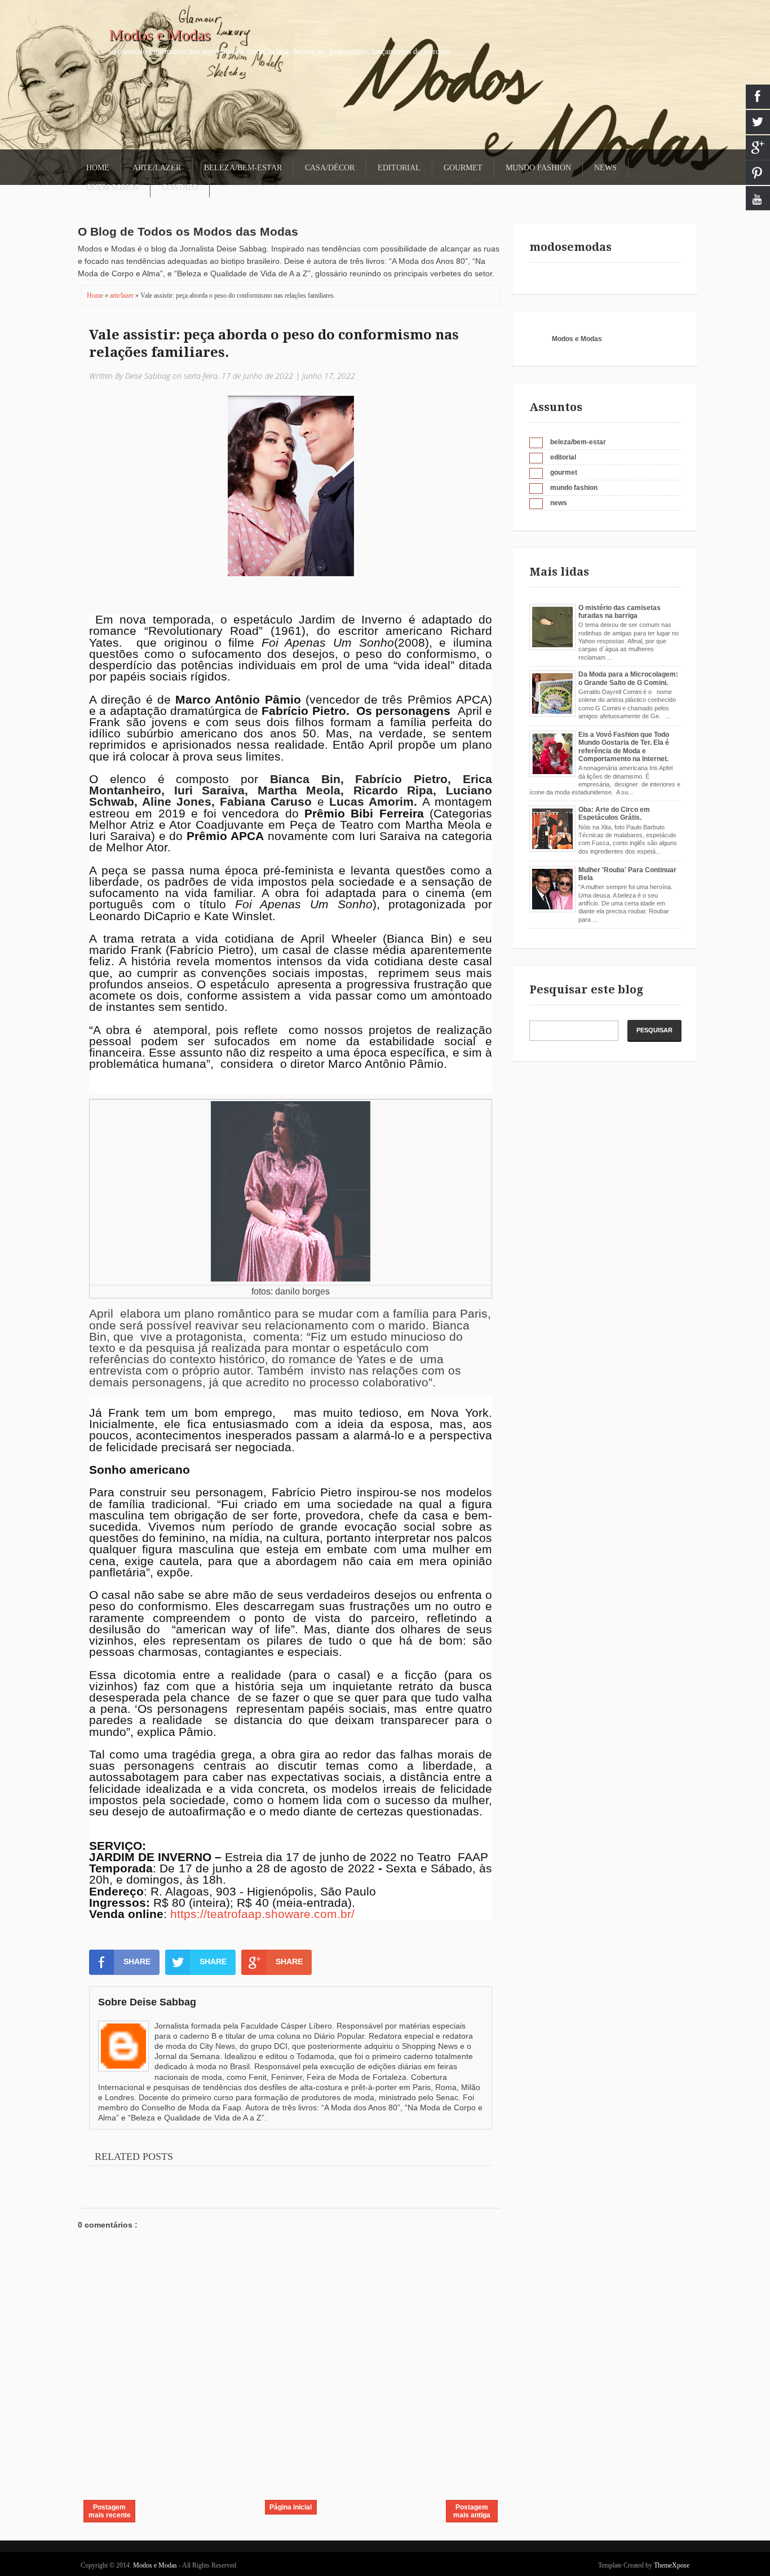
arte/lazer (123, 295)
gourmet (564, 472)
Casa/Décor (330, 168)
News (605, 168)
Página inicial (291, 2507)
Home (98, 168)
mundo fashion (574, 488)
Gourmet (463, 168)
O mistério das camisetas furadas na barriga (619, 612)
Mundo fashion (538, 168)
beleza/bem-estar (578, 442)
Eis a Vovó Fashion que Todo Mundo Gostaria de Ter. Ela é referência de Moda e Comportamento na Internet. (624, 747)
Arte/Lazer (157, 168)
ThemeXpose (672, 2565)
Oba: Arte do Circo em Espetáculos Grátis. (614, 814)
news (559, 503)
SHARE (137, 1961)
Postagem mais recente (110, 2511)
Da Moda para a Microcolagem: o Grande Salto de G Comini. (628, 678)
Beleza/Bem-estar (243, 168)
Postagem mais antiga (472, 2511)
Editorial (399, 168)
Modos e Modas (160, 35)
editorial (563, 457)
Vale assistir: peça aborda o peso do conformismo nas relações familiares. (274, 344)
